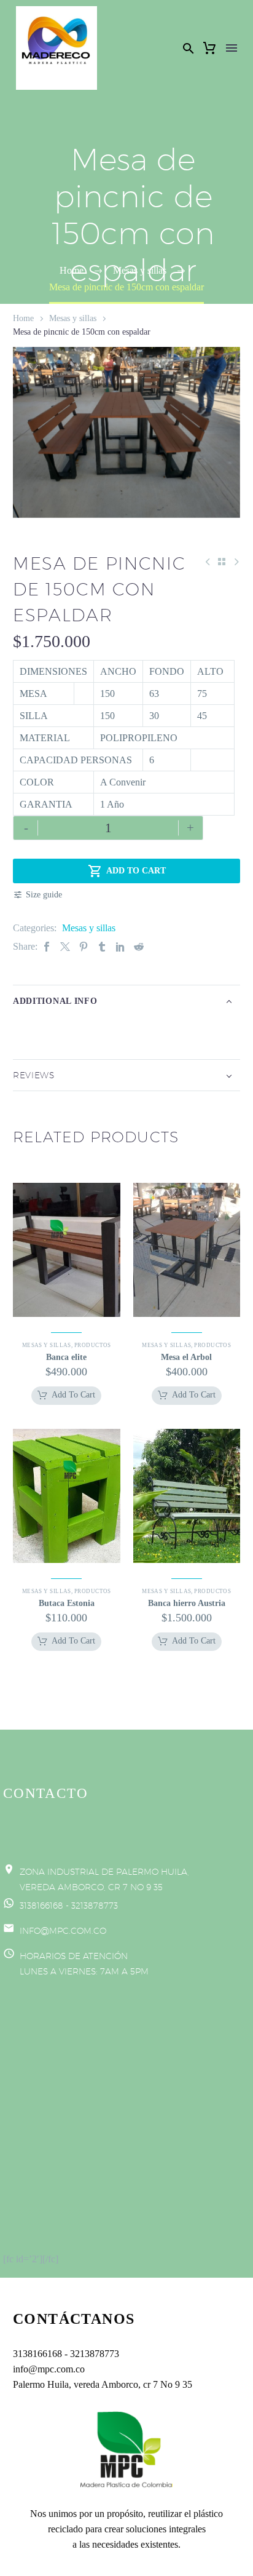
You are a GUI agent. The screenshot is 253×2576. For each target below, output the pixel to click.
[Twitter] (65, 946)
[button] (189, 48)
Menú (232, 48)
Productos (93, 1345)
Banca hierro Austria (187, 1603)
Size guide (44, 895)
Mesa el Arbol (186, 1357)
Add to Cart (127, 871)
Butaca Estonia (67, 1603)
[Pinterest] (84, 946)
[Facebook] (47, 946)
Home (23, 318)
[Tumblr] (102, 946)
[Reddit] (139, 946)
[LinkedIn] (120, 946)
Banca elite (66, 1357)
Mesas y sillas (73, 318)
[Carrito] (209, 48)
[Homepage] (56, 48)
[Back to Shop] (222, 562)
